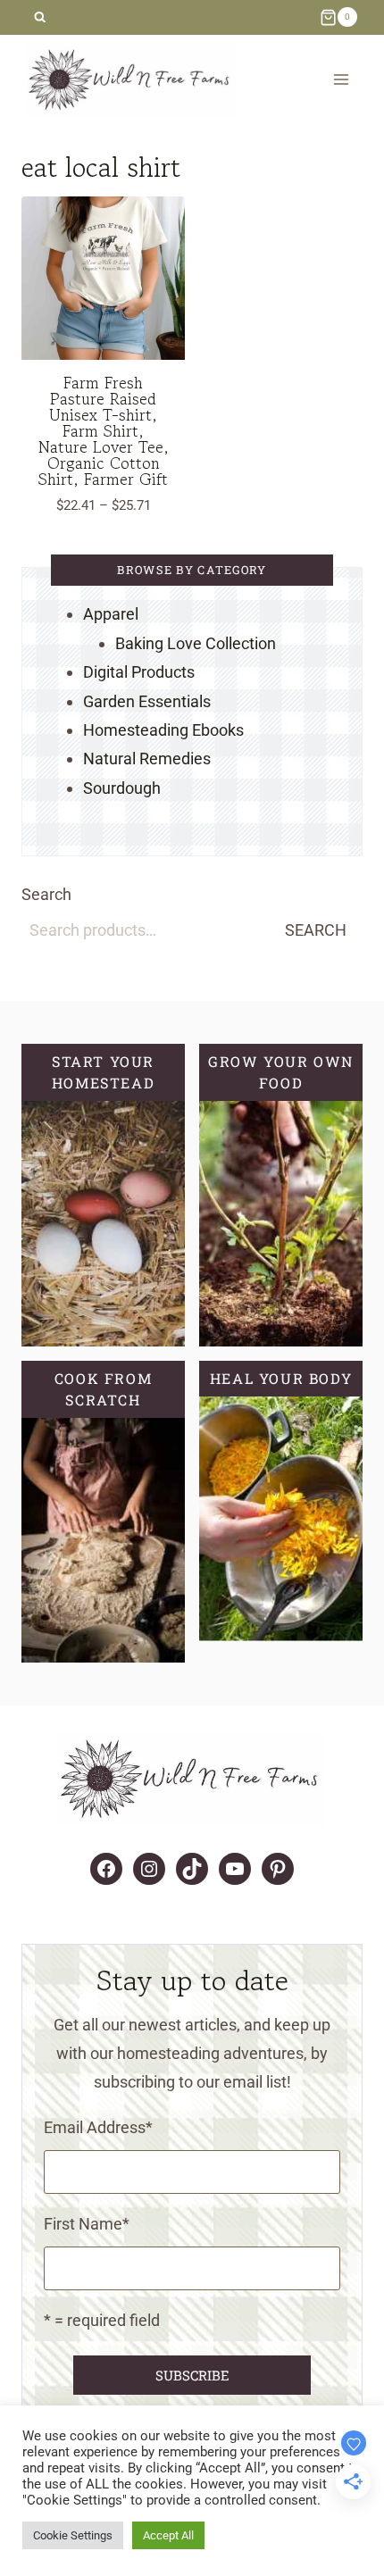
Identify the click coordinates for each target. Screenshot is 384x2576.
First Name (87, 2224)
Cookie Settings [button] (73, 2535)
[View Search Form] (40, 17)
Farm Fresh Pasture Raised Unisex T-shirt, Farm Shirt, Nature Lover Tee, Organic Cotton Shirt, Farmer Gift (104, 430)
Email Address (98, 2127)
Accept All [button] (168, 2535)
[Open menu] (341, 80)
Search (46, 894)
